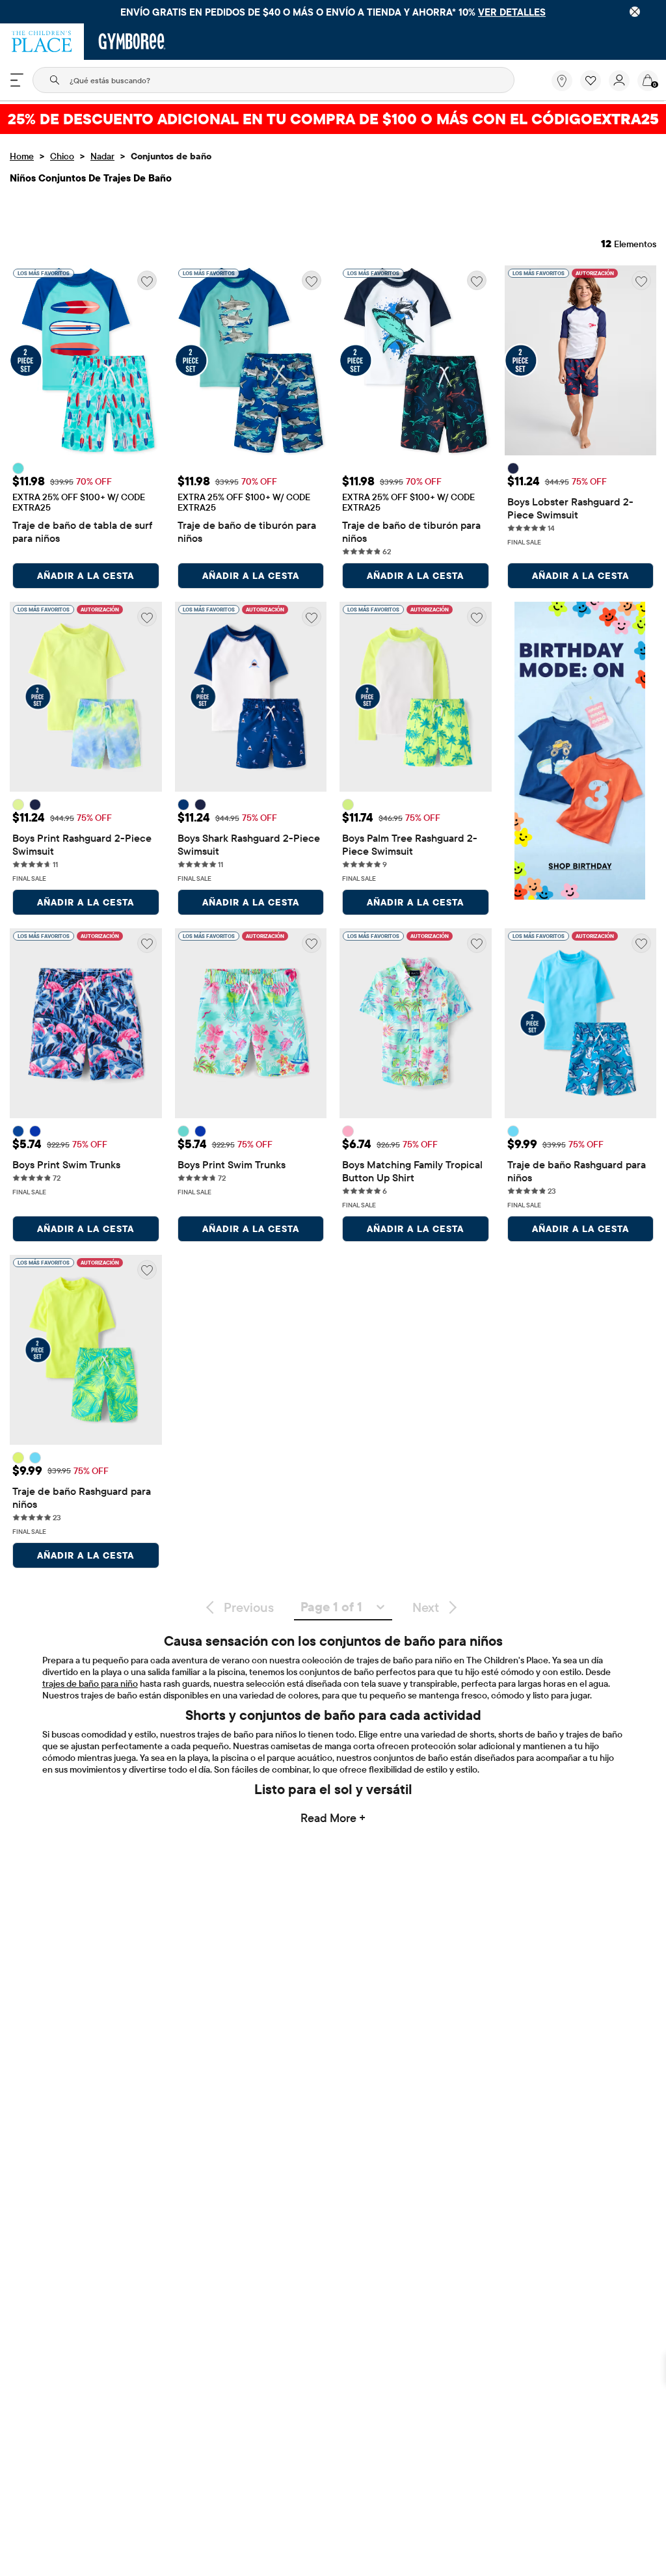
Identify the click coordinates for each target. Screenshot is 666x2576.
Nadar (102, 156)
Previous (249, 1607)
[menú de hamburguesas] (17, 80)
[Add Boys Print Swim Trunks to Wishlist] (147, 943)
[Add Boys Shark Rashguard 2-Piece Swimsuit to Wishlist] (312, 617)
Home (22, 156)
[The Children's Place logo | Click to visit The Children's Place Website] (42, 42)
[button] (591, 81)
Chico (62, 156)
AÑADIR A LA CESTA (86, 576)
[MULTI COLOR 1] (18, 1458)
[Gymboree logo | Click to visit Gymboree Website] (132, 42)
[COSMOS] (348, 1131)
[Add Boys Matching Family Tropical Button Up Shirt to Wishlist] (477, 943)
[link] (562, 81)
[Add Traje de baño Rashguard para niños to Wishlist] (641, 943)
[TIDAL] (18, 1131)
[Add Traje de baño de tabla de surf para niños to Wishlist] (147, 280)
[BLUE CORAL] (183, 1131)
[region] (333, 12)
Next (426, 1607)
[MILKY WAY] (513, 468)
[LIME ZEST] (348, 805)
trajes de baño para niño (90, 1684)
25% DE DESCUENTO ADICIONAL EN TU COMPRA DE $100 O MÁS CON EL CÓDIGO (333, 119)
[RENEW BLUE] (35, 1131)
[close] (635, 12)
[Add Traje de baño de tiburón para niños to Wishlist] (312, 280)
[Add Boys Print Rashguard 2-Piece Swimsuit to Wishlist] (147, 617)
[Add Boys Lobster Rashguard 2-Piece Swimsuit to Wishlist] (641, 280)
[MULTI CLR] (18, 805)
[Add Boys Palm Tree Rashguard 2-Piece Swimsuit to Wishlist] (477, 617)
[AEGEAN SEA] (18, 468)
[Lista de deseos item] (594, 88)
